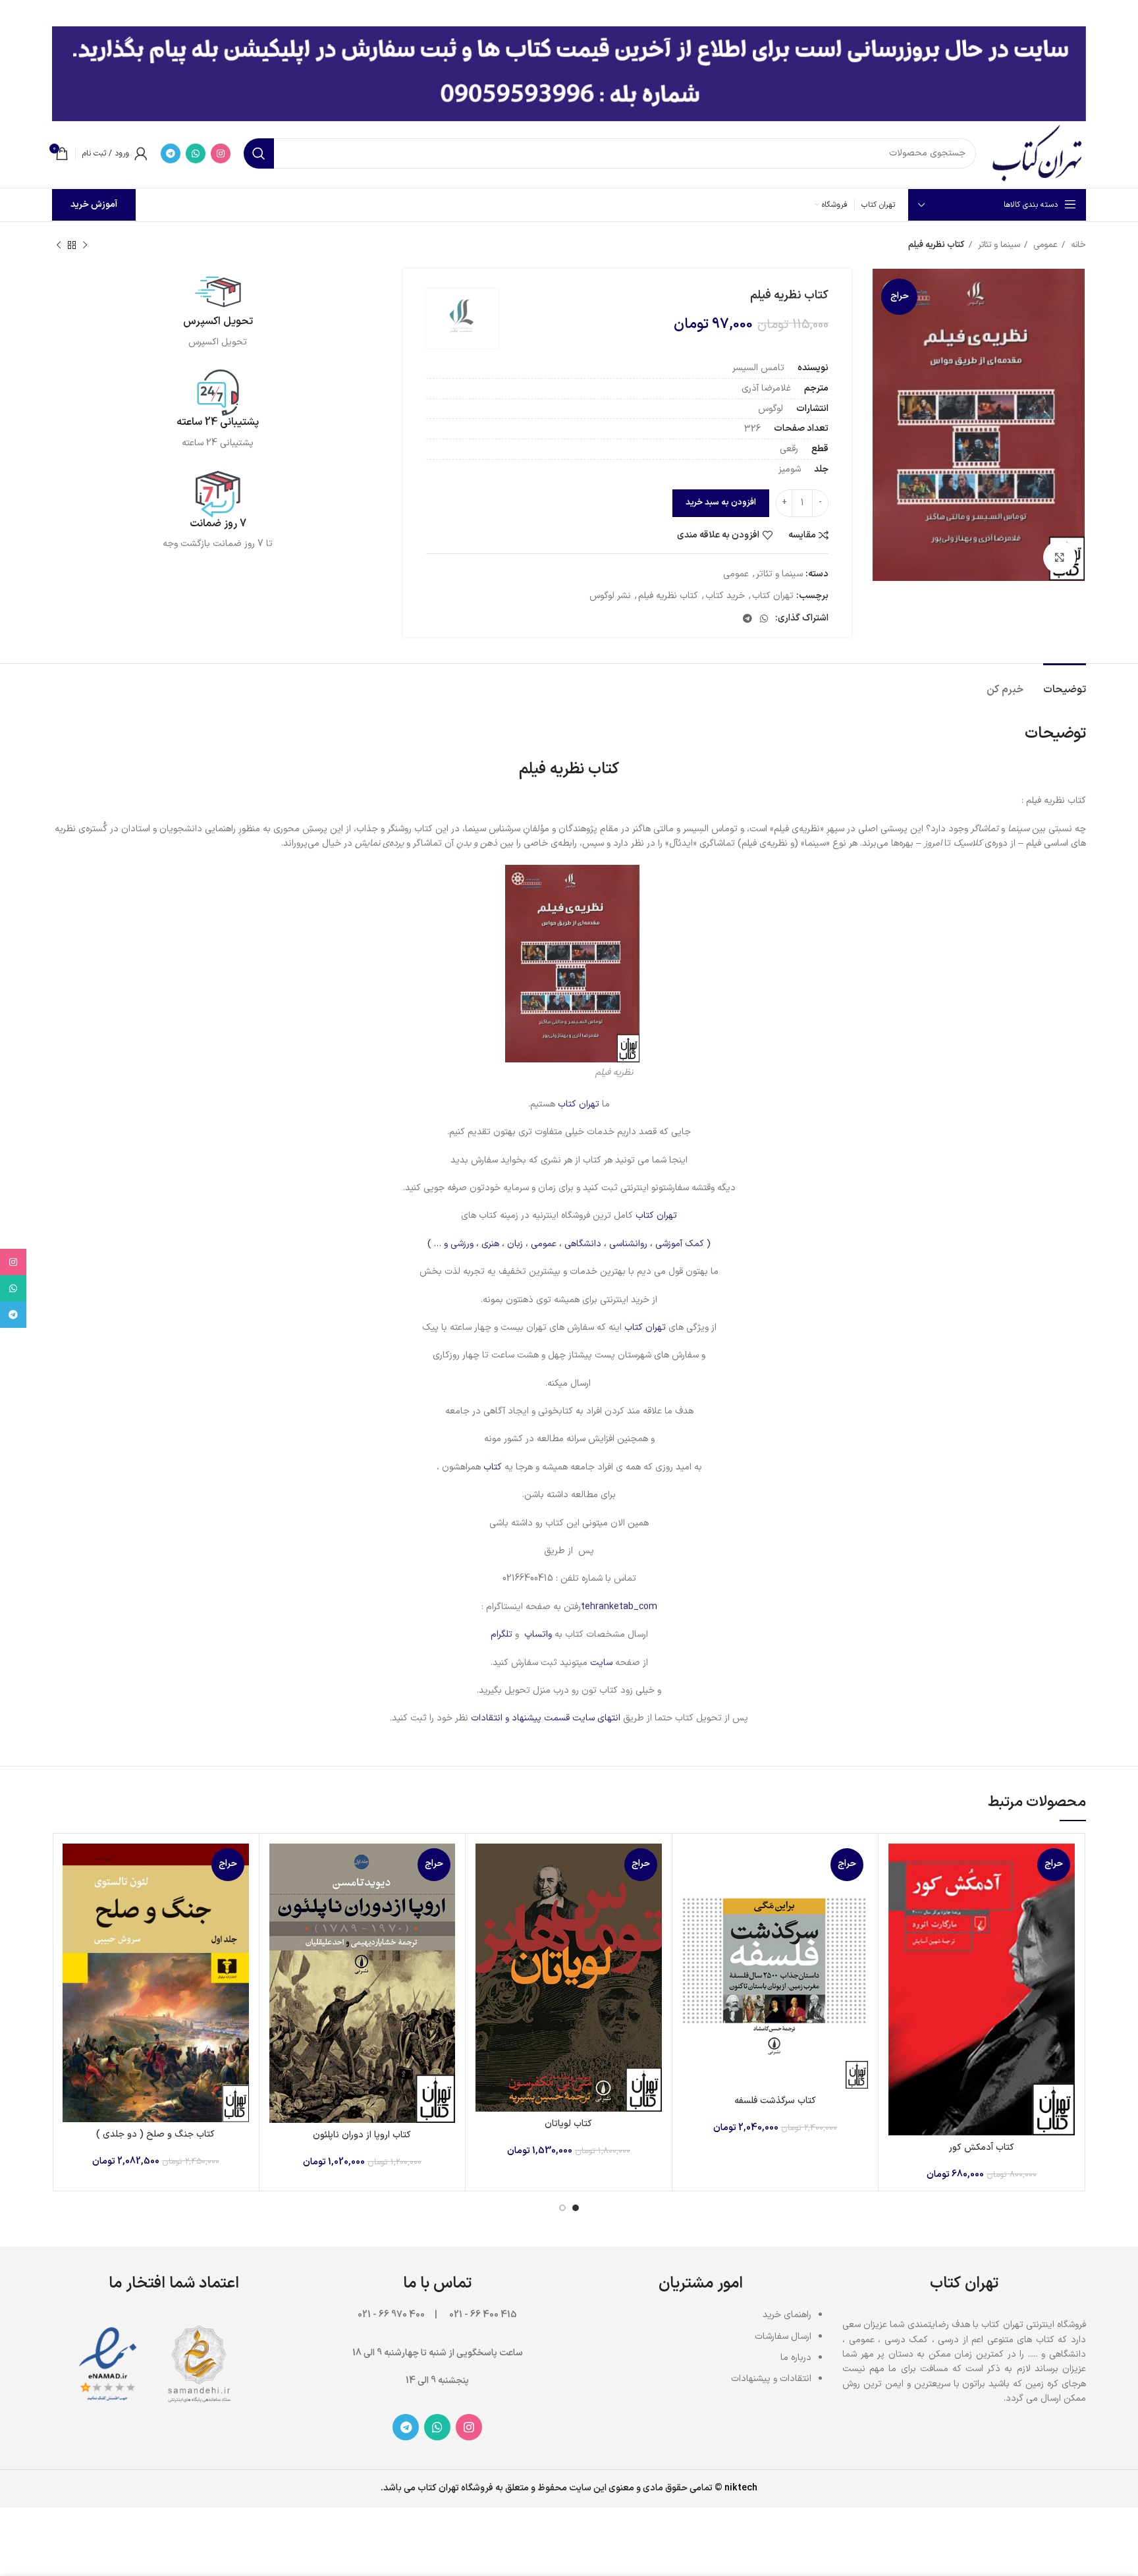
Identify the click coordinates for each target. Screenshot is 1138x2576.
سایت (601, 1663)
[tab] (1065, 683)
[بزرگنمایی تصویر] (1060, 557)
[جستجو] (259, 153)
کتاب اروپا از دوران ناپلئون (362, 2135)
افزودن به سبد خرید (721, 503)
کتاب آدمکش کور (982, 2148)
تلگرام (501, 1634)
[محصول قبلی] (85, 246)
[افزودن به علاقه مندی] (898, 1924)
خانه (1077, 245)
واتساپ (538, 1634)
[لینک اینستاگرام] (221, 153)
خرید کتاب (725, 596)
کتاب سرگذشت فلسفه (775, 2101)
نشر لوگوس (610, 596)
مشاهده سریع (898, 1895)
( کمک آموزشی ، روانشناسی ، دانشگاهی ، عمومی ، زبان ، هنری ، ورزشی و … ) (569, 1244)
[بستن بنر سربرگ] (16, 13)
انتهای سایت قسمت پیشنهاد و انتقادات (547, 1718)
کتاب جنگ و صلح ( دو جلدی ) (155, 2134)
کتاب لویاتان (568, 2124)
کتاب (491, 1467)
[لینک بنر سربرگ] (589, 13)
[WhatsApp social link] (196, 153)
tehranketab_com (619, 1607)
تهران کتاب (773, 596)
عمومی (1044, 245)
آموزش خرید (94, 205)
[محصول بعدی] (59, 246)
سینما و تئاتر (998, 245)
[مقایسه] (898, 1865)
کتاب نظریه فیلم (668, 596)
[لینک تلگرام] (171, 153)
